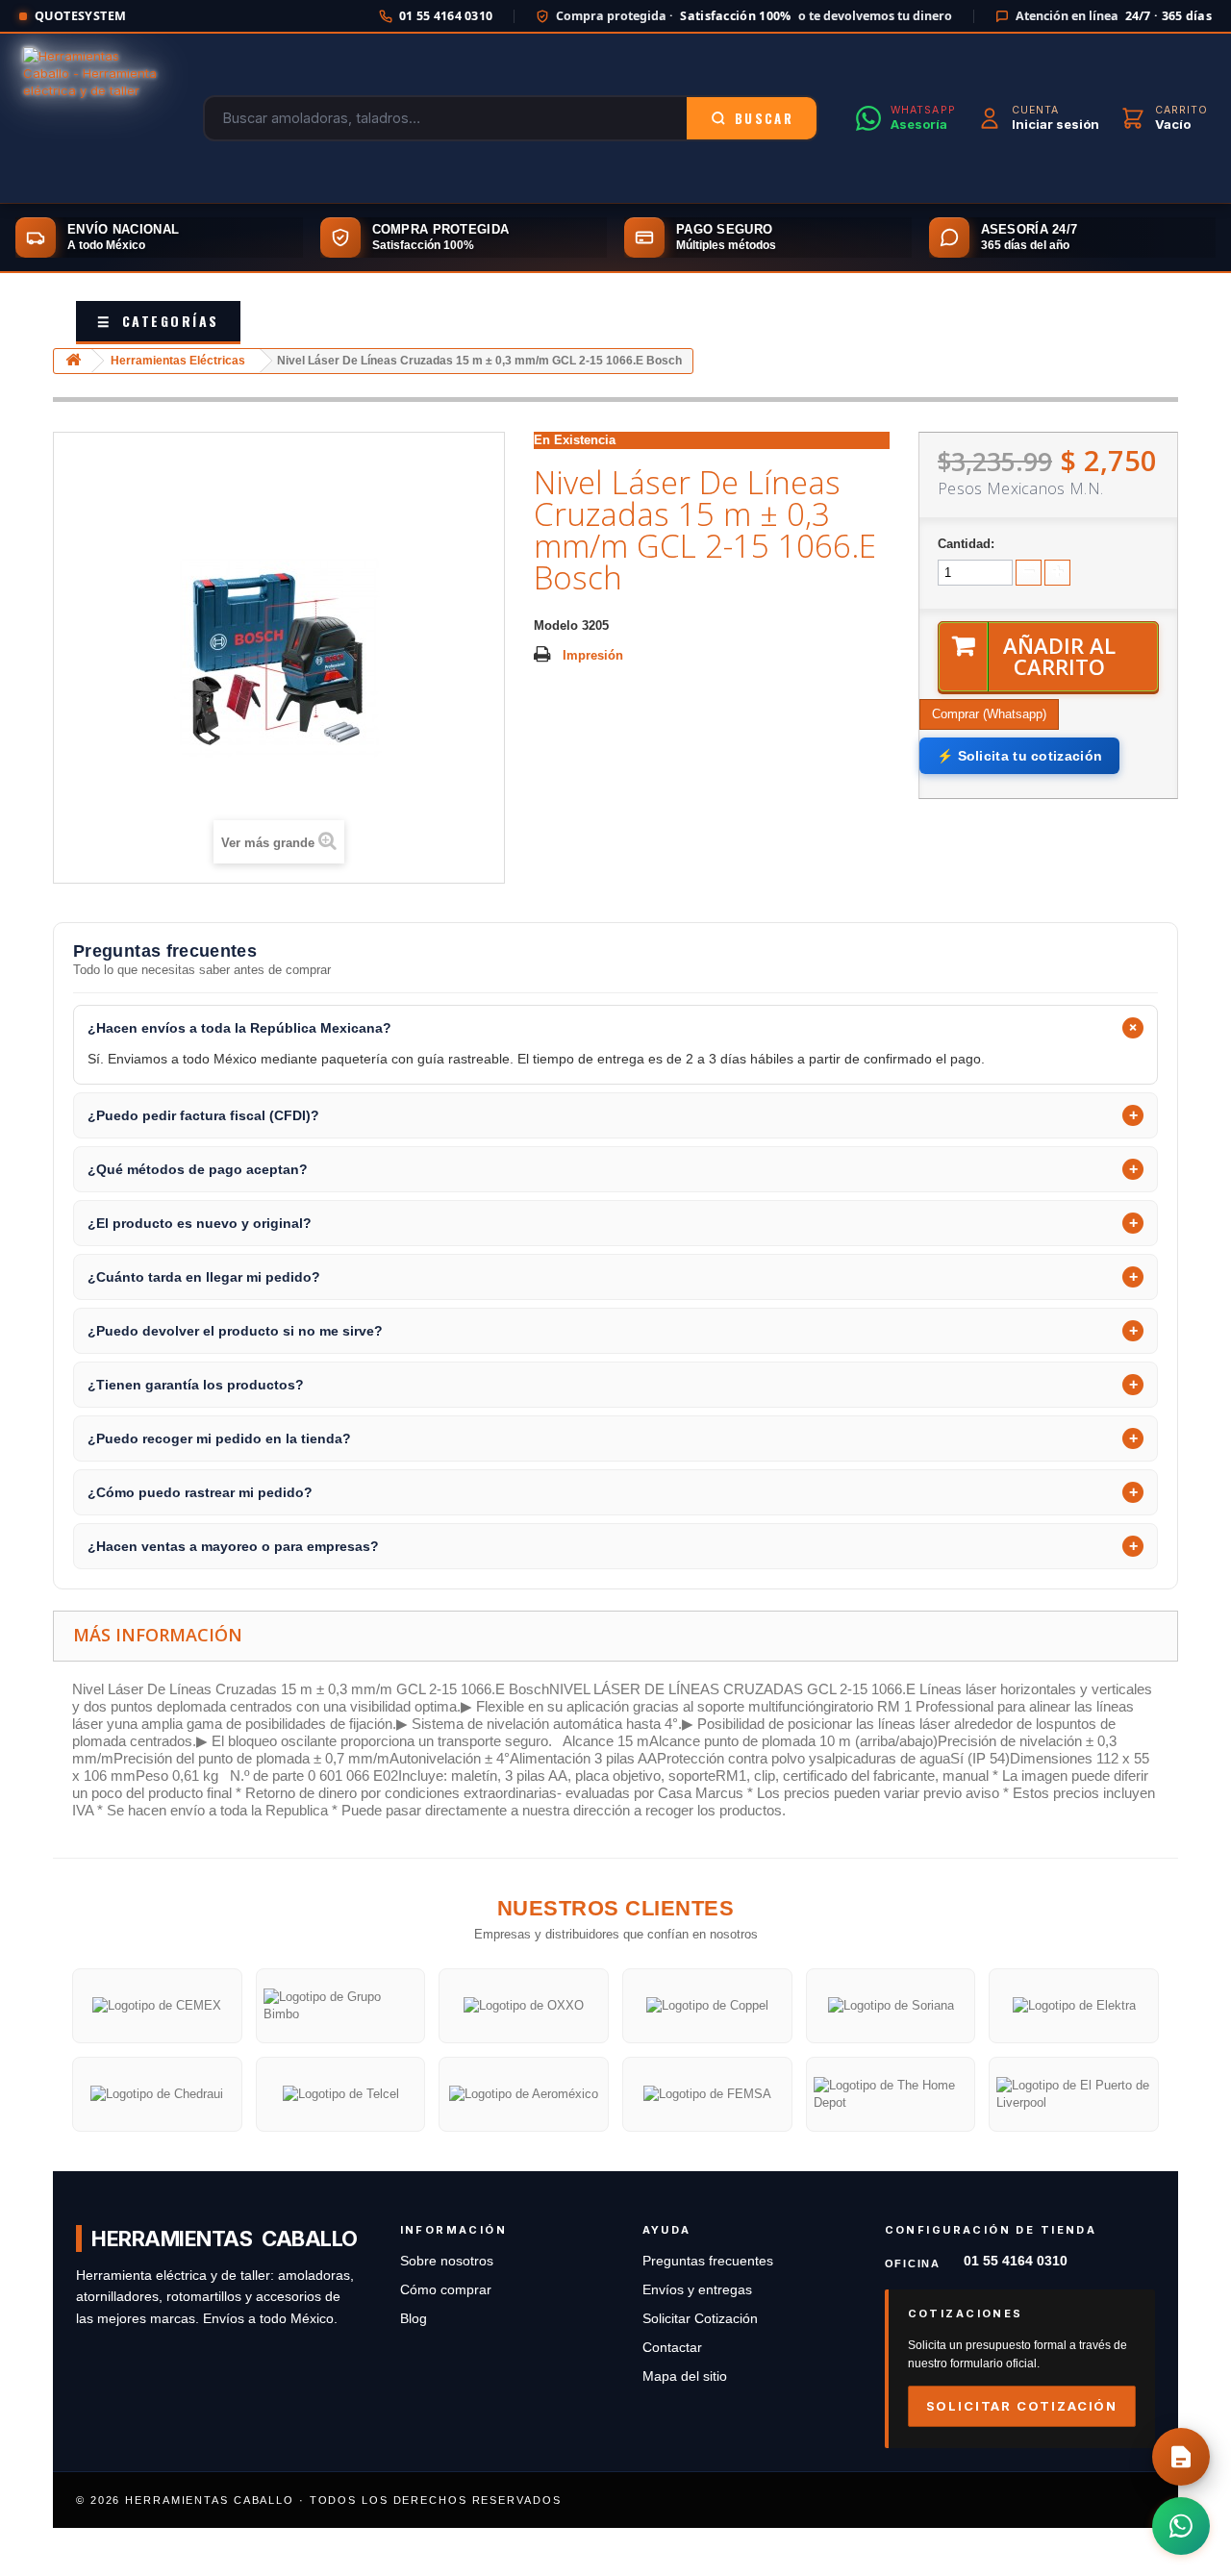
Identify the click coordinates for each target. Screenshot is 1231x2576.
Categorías (158, 321)
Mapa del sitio (685, 2376)
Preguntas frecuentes (708, 2261)
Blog (414, 2319)
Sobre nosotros (447, 2261)
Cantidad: (966, 544)
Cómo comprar (446, 2290)
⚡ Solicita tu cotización (1019, 756)
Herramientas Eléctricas (178, 361)
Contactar (672, 2348)
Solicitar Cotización (700, 2319)
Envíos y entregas (697, 2290)
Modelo (556, 625)
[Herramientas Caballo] (94, 118)
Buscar (764, 118)
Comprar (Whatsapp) (989, 714)
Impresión (593, 655)
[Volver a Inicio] (73, 361)
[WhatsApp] (1181, 2526)
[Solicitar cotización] (1181, 2457)
